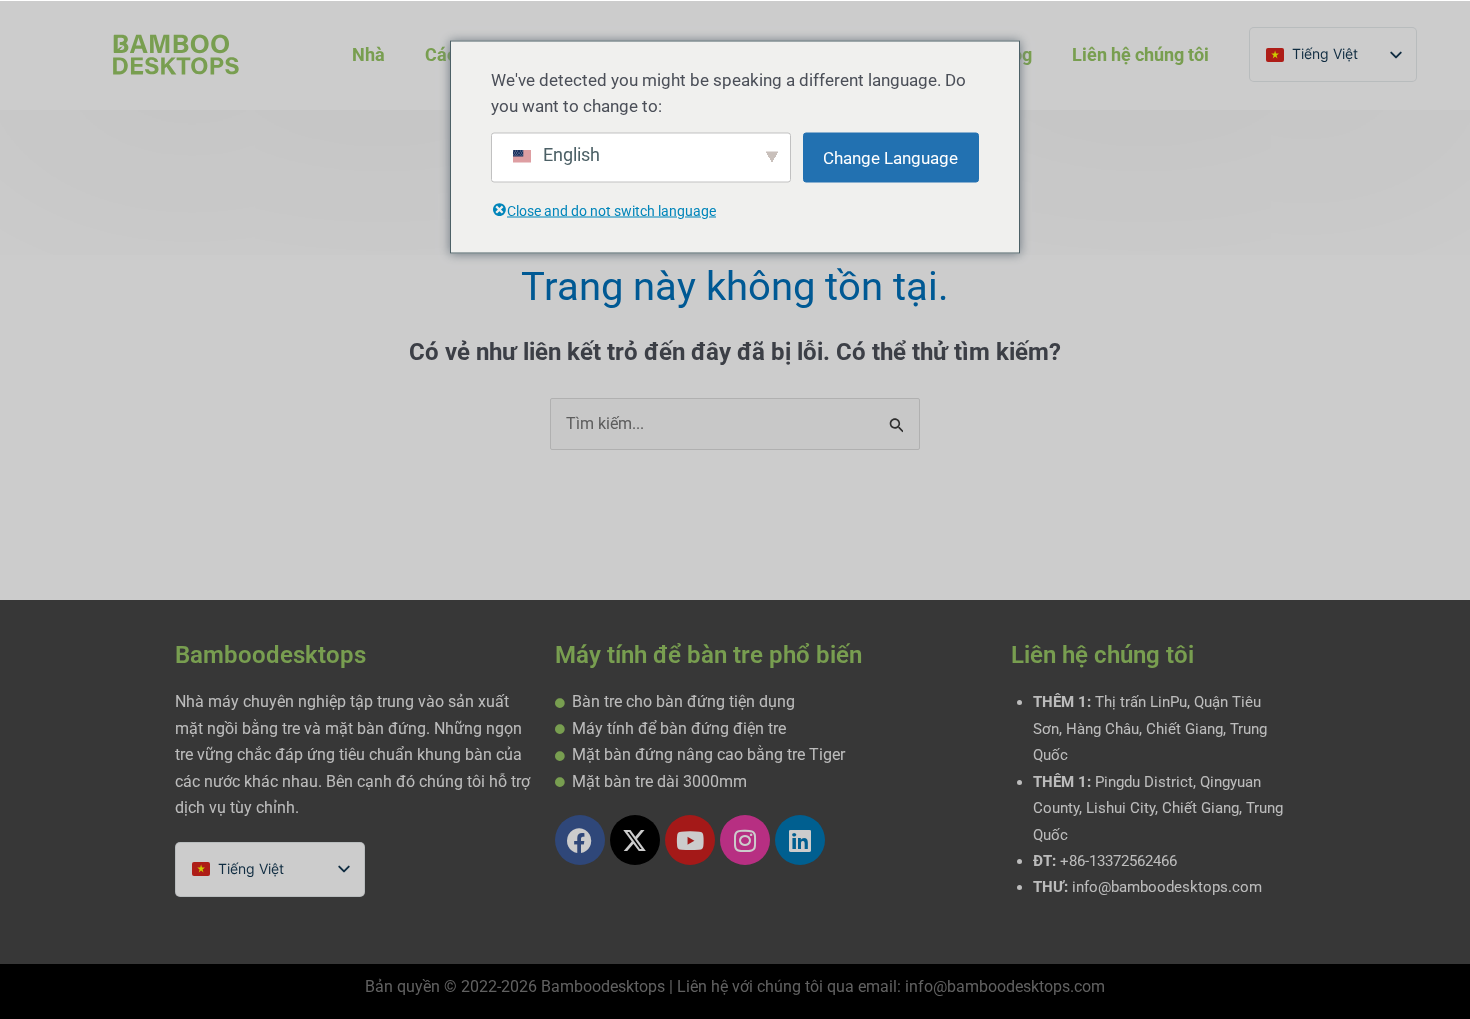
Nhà (368, 54)
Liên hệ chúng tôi (1140, 54)
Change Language (890, 158)
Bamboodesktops (270, 655)
